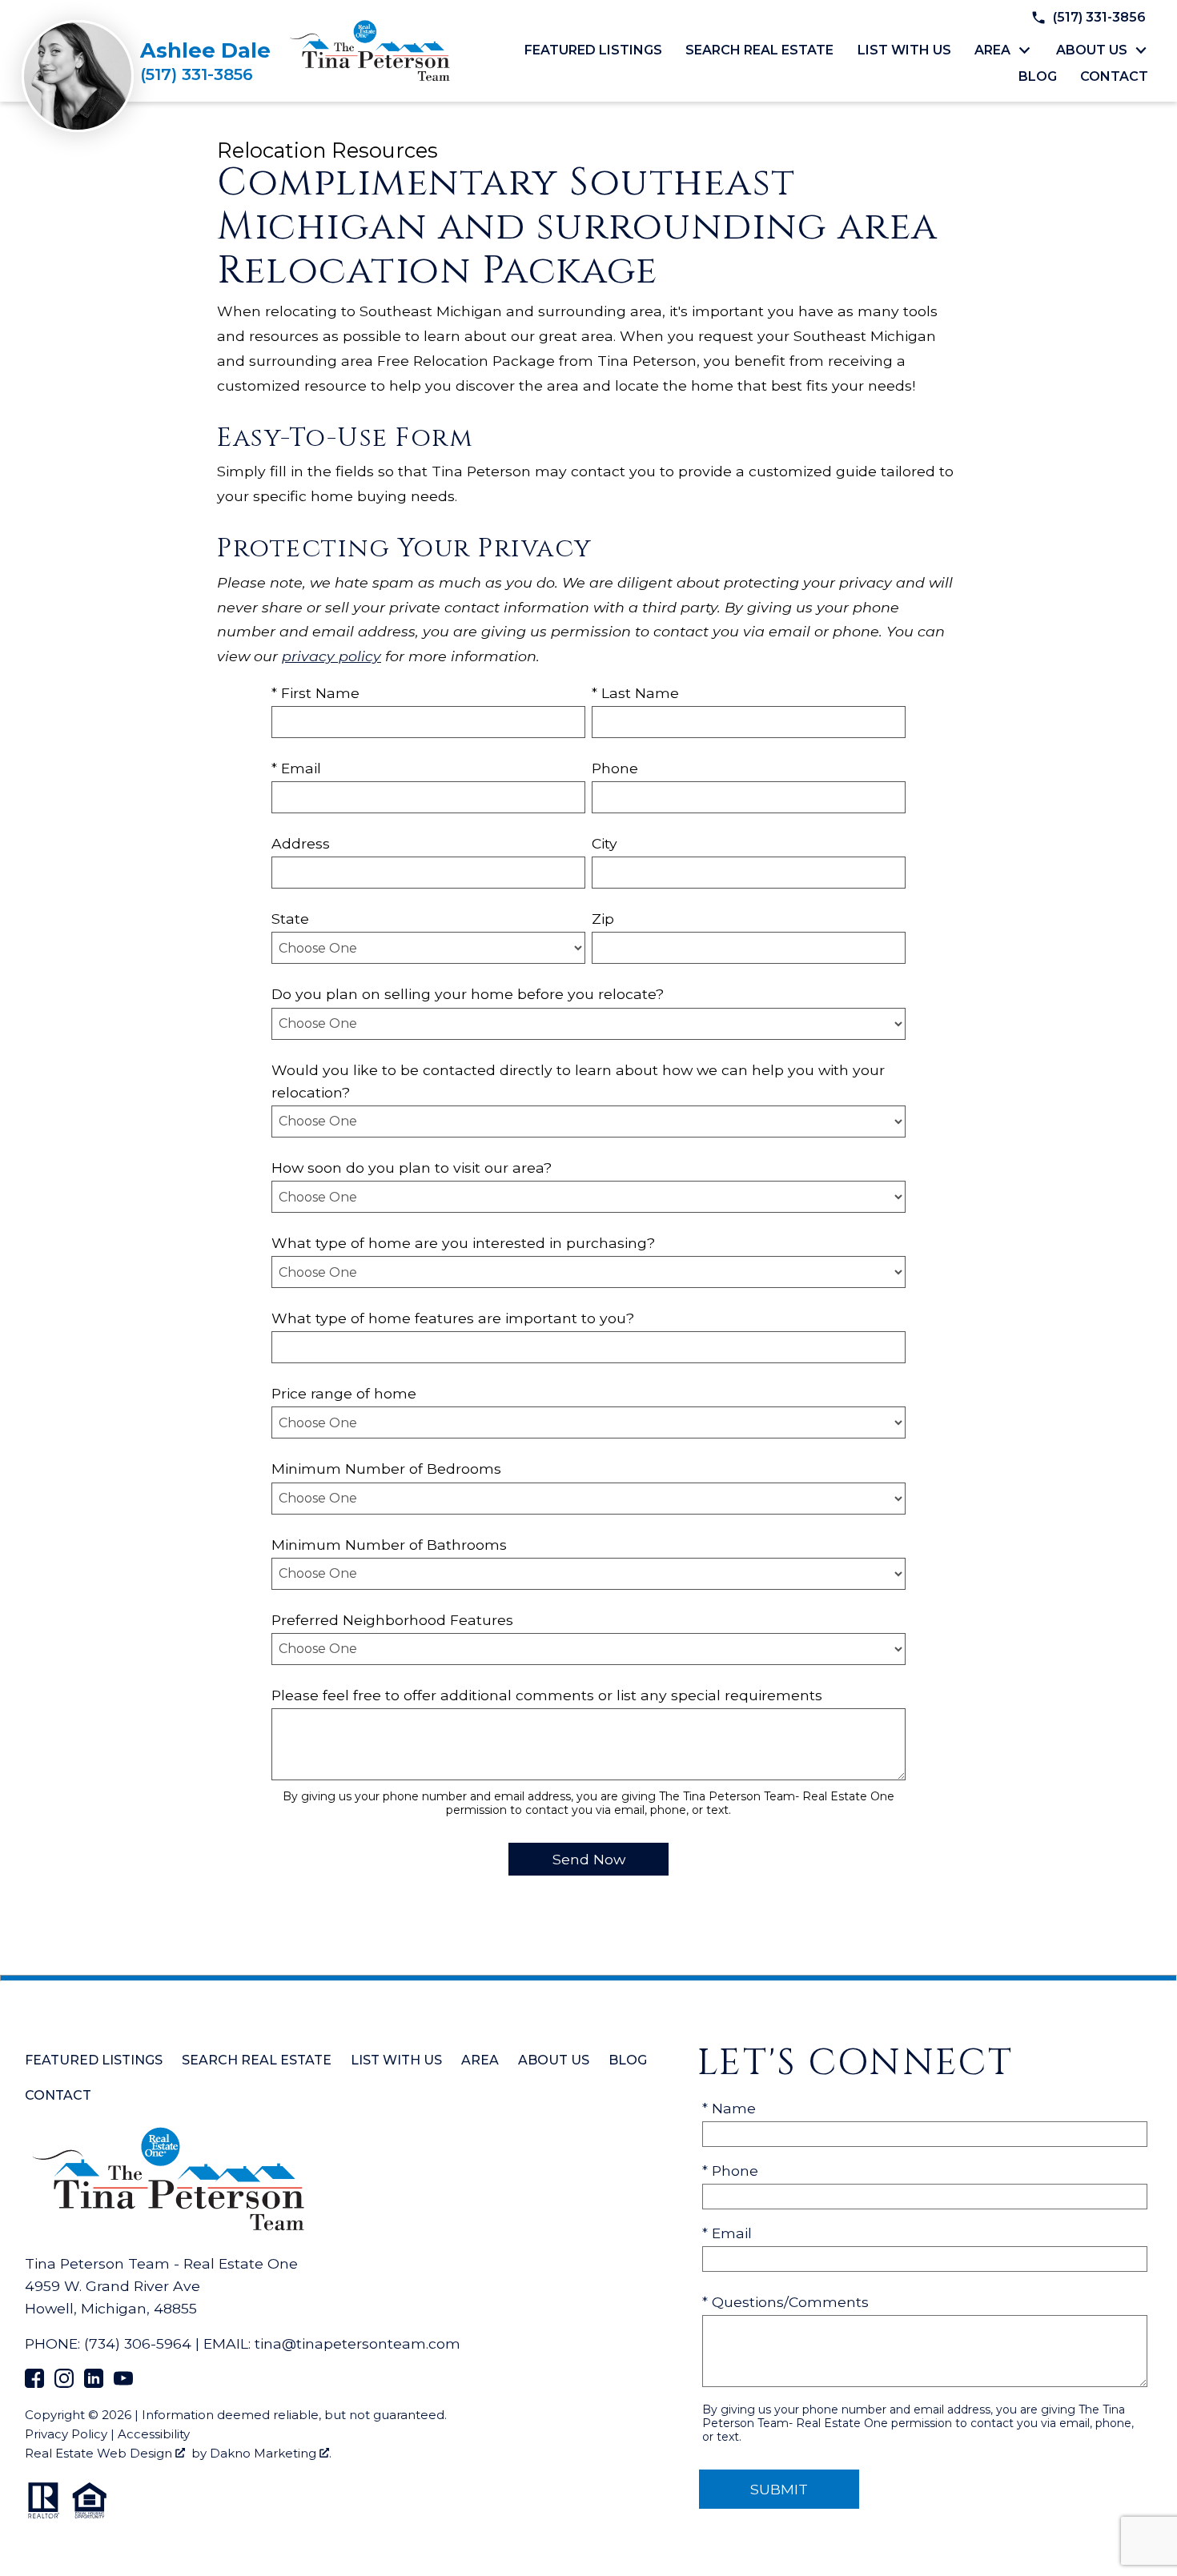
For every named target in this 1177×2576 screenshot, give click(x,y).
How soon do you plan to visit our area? (412, 1168)
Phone (615, 768)
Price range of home (344, 1393)
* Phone (730, 2171)
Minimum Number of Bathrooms (389, 1545)
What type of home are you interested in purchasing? (463, 1243)
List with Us (904, 50)
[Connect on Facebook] (34, 2383)
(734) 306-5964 (138, 2343)
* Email (296, 768)
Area (480, 2060)
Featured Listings (593, 50)
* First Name (315, 693)
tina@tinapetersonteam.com (358, 2343)
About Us (554, 2060)
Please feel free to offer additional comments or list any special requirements (547, 1695)
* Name (729, 2108)
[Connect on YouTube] (123, 2383)
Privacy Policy (66, 2434)
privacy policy (331, 656)
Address (301, 843)
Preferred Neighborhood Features (392, 1620)
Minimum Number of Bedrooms (386, 1469)
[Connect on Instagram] (64, 2383)
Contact (1114, 77)
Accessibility (154, 2434)
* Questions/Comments (785, 2302)
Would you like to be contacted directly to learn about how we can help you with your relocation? (578, 1081)
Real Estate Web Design (100, 2453)
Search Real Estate (759, 50)
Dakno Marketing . (271, 2453)
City (605, 843)
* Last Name (635, 693)
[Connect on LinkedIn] (94, 2383)
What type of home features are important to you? (453, 1318)
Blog (1038, 77)
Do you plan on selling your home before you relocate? (468, 994)
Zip (603, 919)
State (290, 919)
